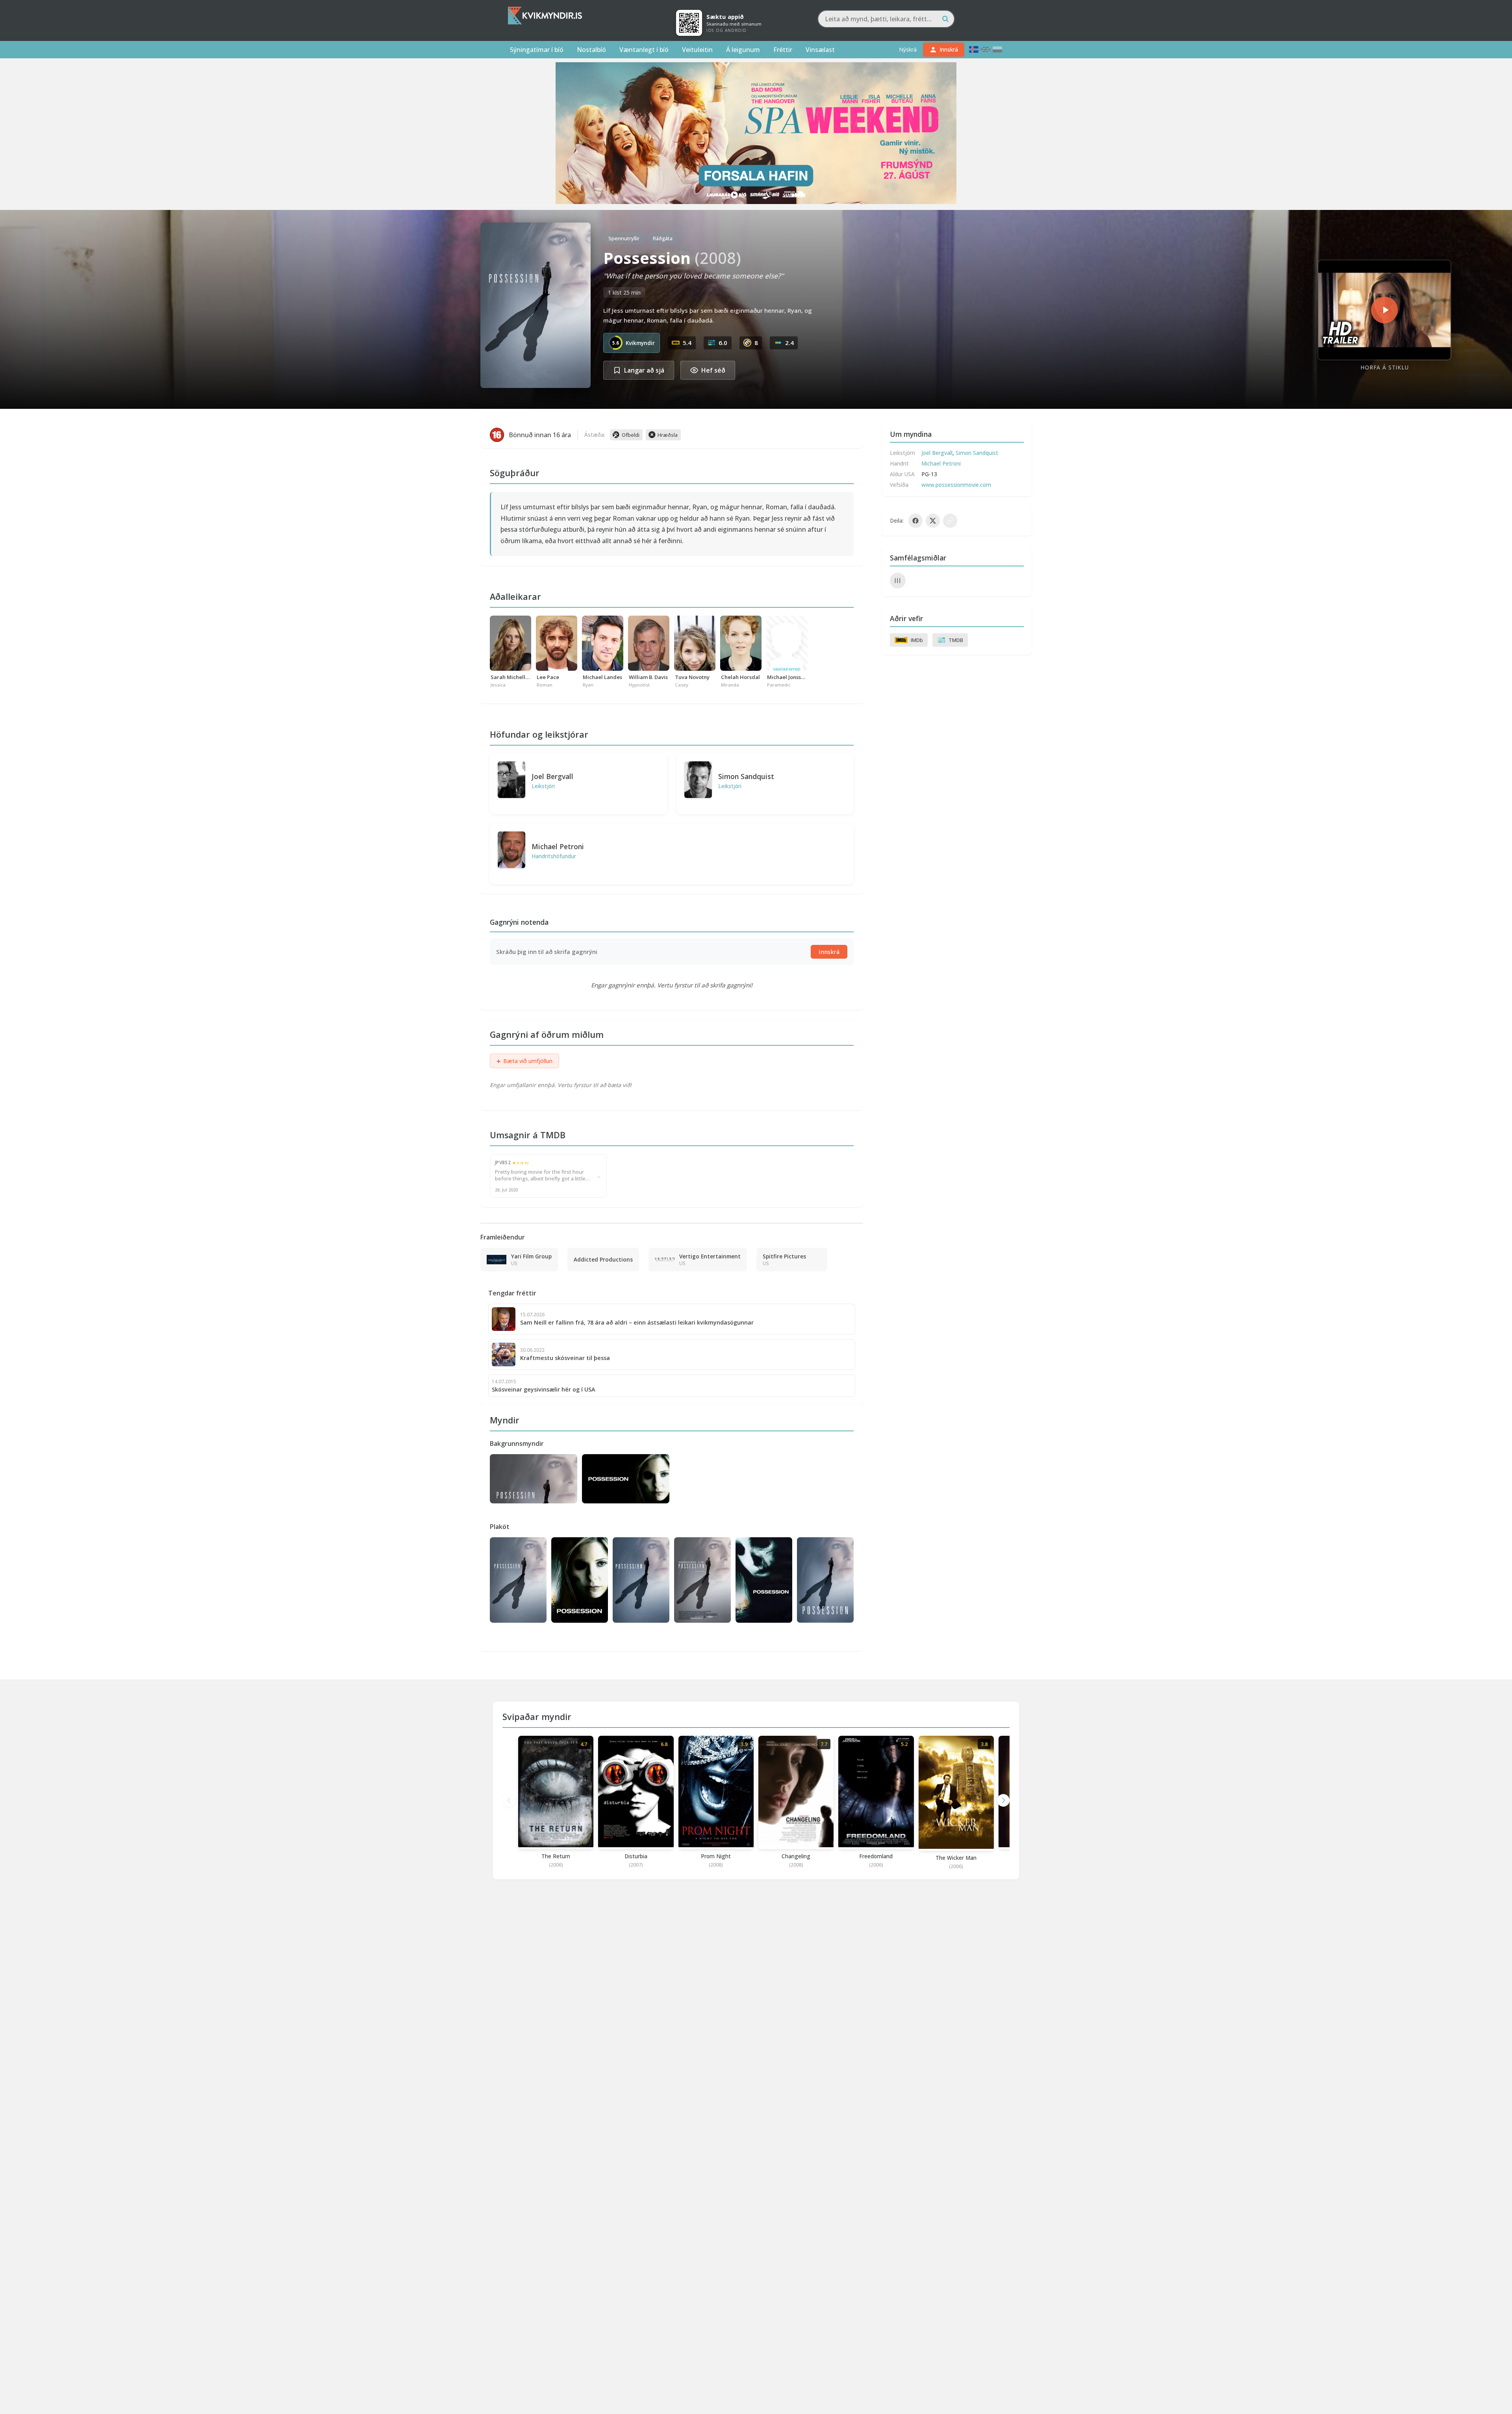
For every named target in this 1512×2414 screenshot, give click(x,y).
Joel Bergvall (552, 776)
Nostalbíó (591, 50)
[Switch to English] (986, 49)
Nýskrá (908, 49)
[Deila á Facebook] (915, 521)
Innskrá (829, 952)
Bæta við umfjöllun (524, 1061)
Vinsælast (820, 50)
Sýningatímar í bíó (537, 50)
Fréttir (783, 50)
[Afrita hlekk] (950, 521)
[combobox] (886, 19)
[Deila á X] (933, 521)
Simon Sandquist (746, 776)
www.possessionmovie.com (956, 485)
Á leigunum (743, 50)
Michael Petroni (558, 846)
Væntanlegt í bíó (644, 50)
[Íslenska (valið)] (974, 49)
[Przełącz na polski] (997, 49)
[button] (1003, 1800)
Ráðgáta (663, 238)
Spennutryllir (624, 238)
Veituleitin (697, 50)
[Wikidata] (898, 581)
